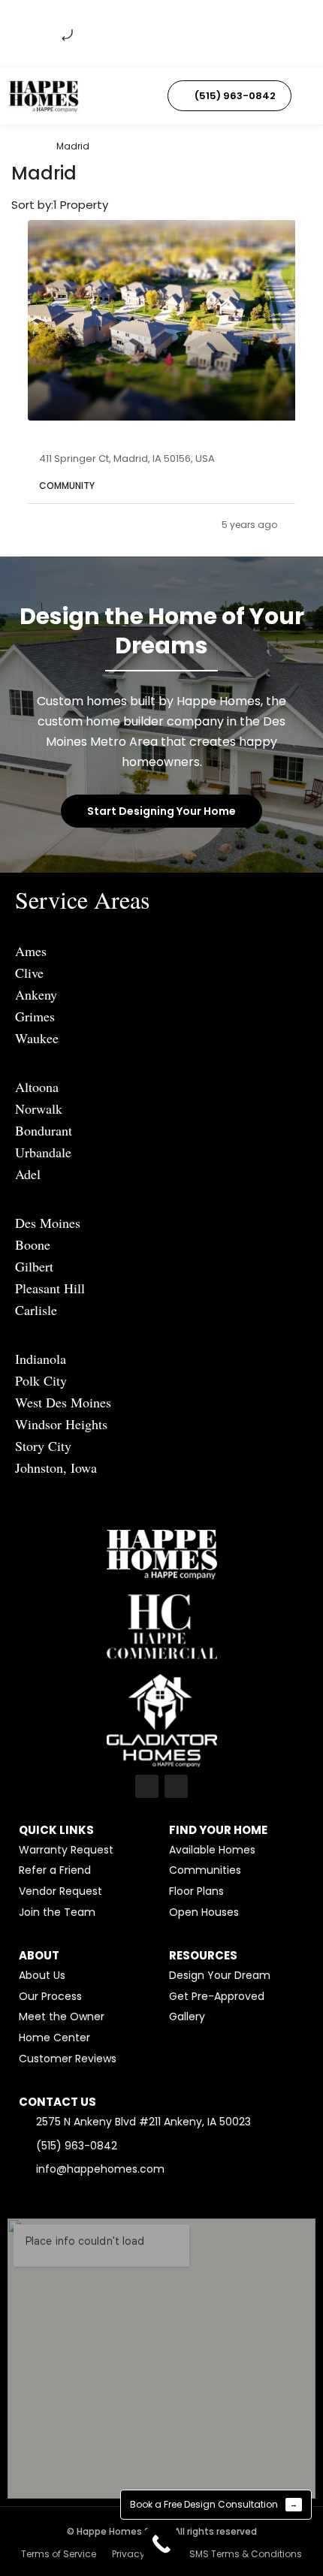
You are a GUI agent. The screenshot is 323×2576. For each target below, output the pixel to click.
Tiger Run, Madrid (92, 439)
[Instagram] (176, 1786)
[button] (117, 96)
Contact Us (57, 2102)
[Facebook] (147, 1786)
